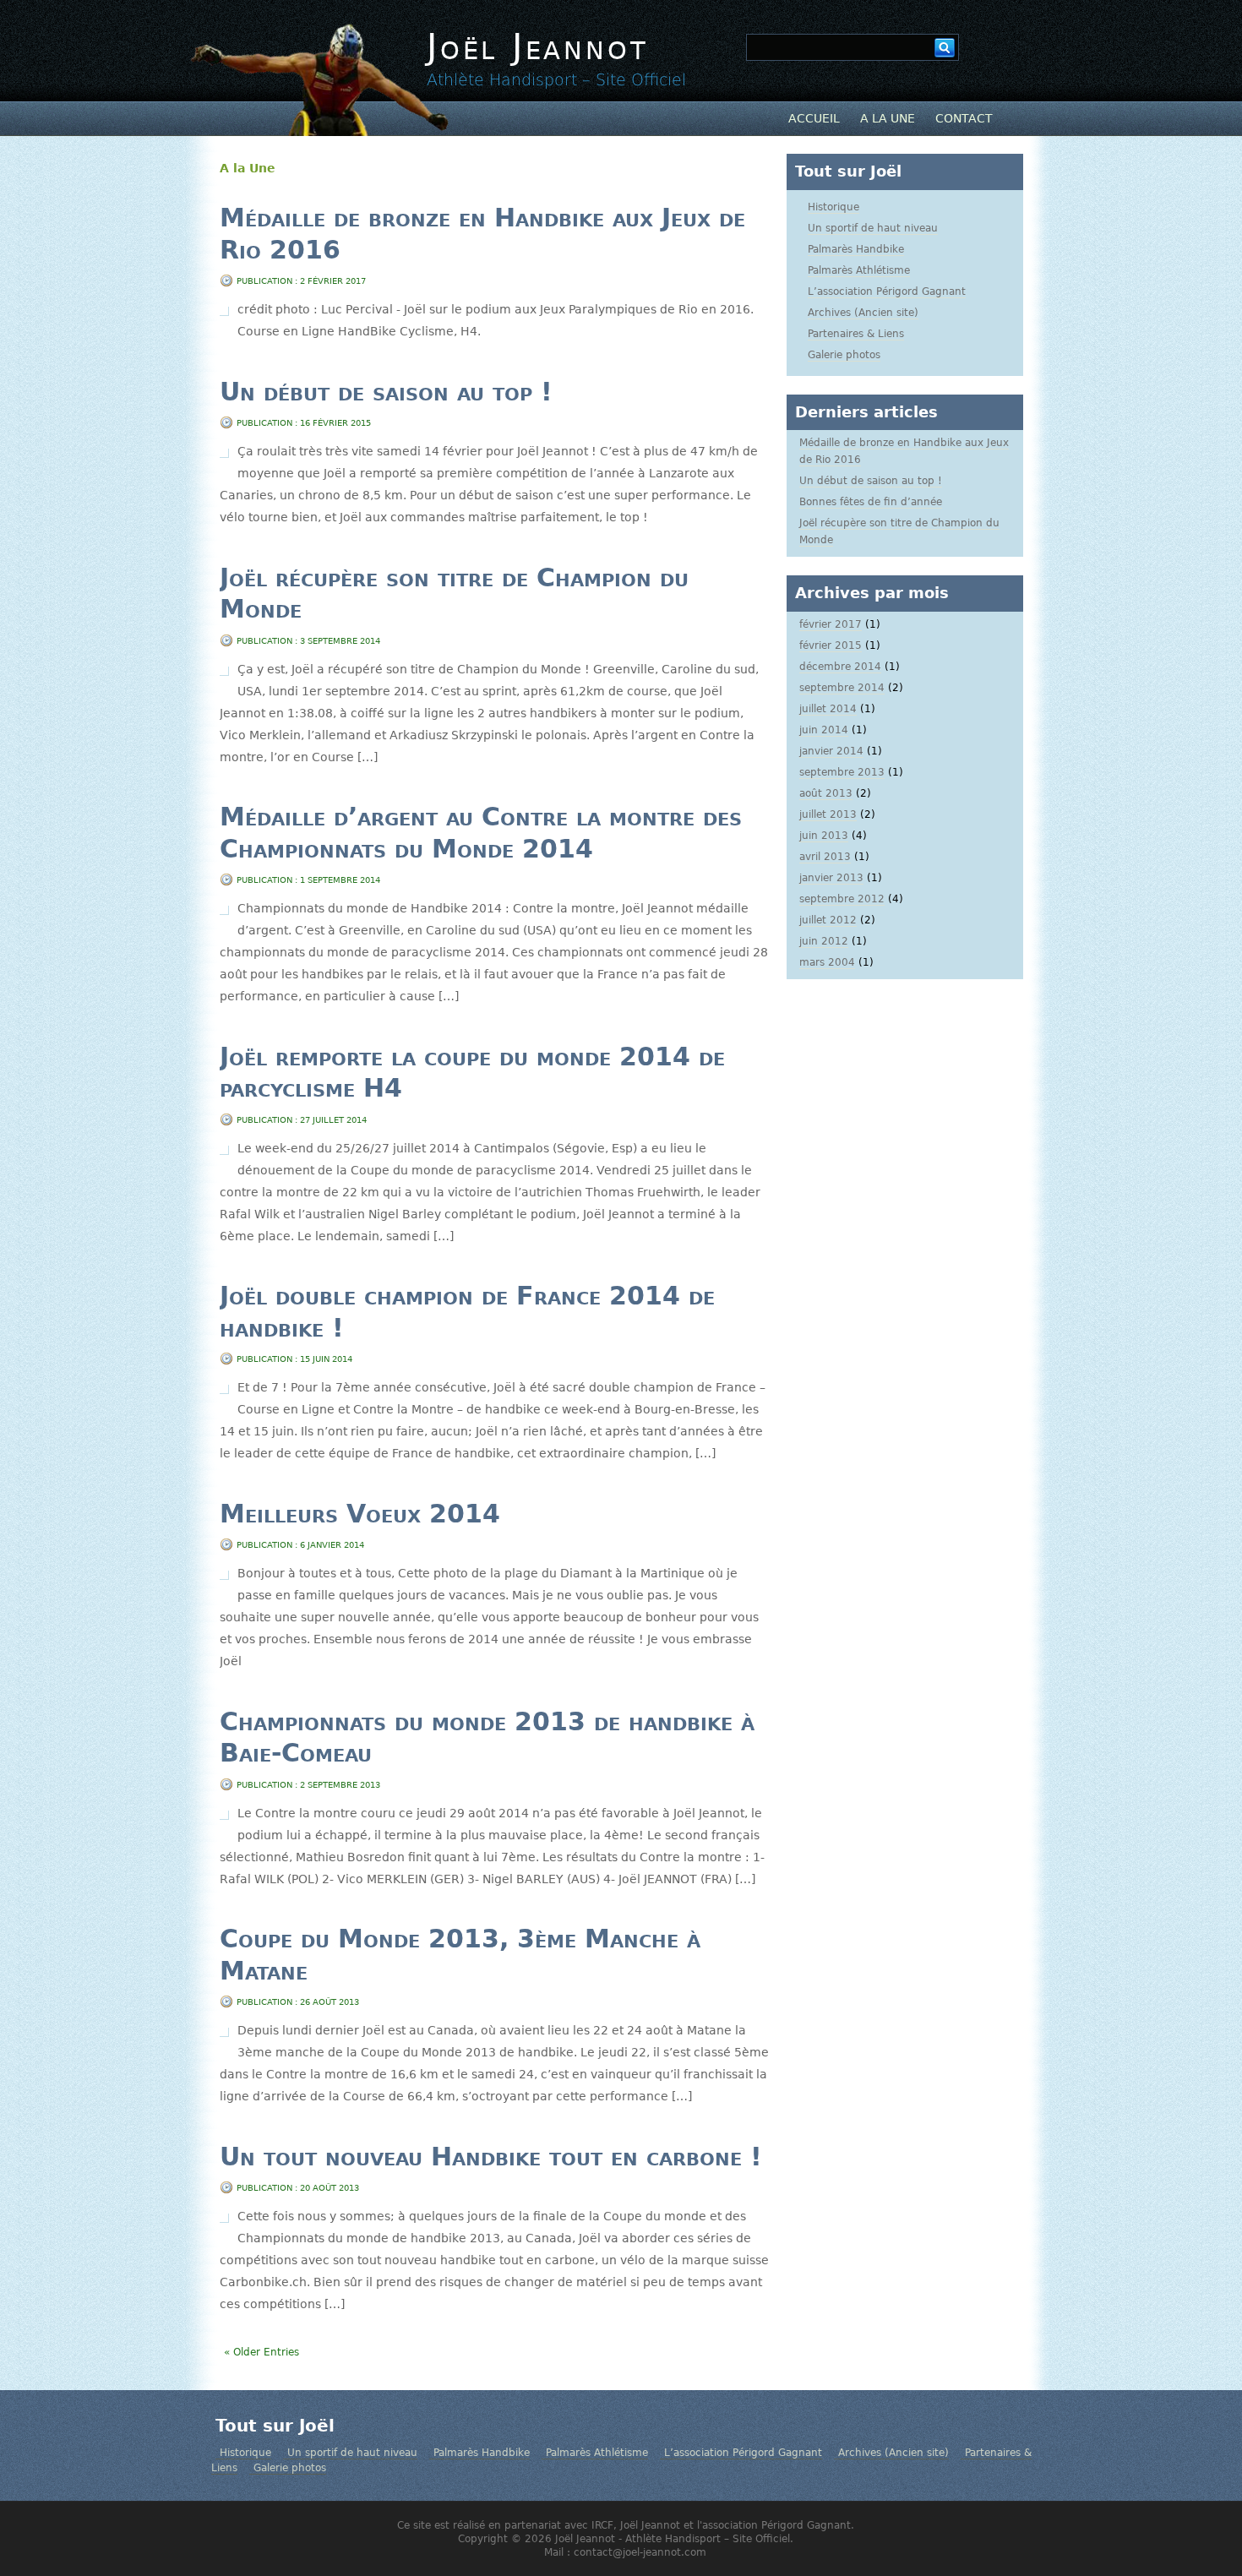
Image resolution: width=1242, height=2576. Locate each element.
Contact (964, 118)
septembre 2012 (842, 899)
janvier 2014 (831, 751)
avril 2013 (825, 857)
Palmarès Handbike (856, 249)
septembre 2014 (842, 688)
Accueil (814, 118)
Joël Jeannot (537, 47)
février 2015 (831, 645)
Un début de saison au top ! (386, 392)
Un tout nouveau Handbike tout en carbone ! (491, 2157)
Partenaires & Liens (856, 334)
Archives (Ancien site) (863, 313)
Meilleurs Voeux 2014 (360, 1514)
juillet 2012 (828, 920)
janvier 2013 (831, 878)
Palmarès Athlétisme (859, 270)
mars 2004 (827, 962)
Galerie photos (844, 355)
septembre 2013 (842, 772)
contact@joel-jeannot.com (640, 2552)
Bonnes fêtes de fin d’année (871, 502)
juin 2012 (824, 941)
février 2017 (831, 624)
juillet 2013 (828, 814)
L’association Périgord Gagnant (887, 291)
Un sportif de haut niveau (873, 228)
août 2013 (826, 793)
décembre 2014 (840, 667)
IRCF (602, 2525)
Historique (833, 207)
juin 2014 (824, 730)
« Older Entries (261, 2352)
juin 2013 (824, 836)
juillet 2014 (828, 709)
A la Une (888, 118)
